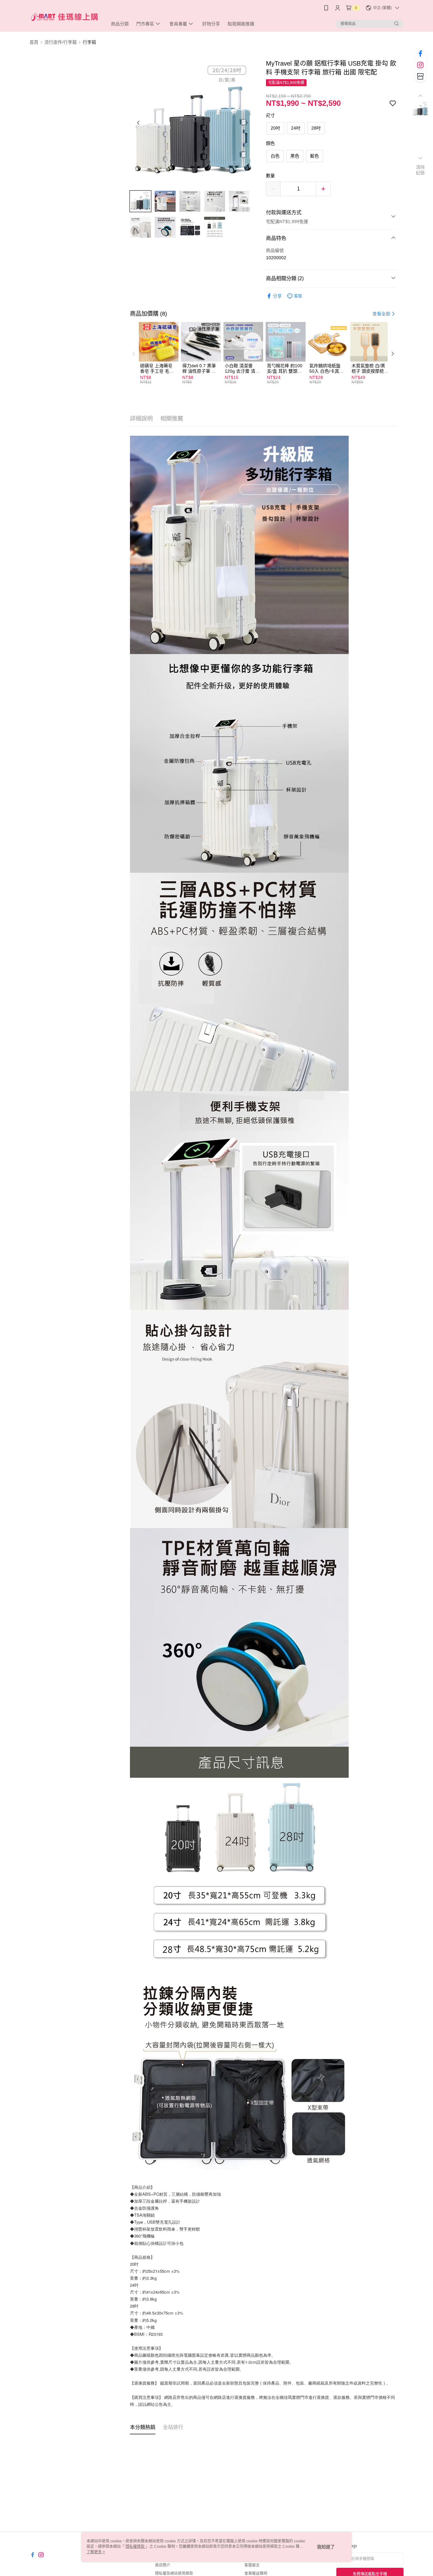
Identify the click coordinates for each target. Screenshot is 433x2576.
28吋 (316, 128)
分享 (277, 296)
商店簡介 (163, 2565)
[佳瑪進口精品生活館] (65, 17)
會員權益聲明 (256, 2573)
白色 (275, 156)
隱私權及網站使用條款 (174, 2573)
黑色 (295, 156)
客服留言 (252, 2565)
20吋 (275, 128)
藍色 (314, 156)
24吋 (296, 128)
